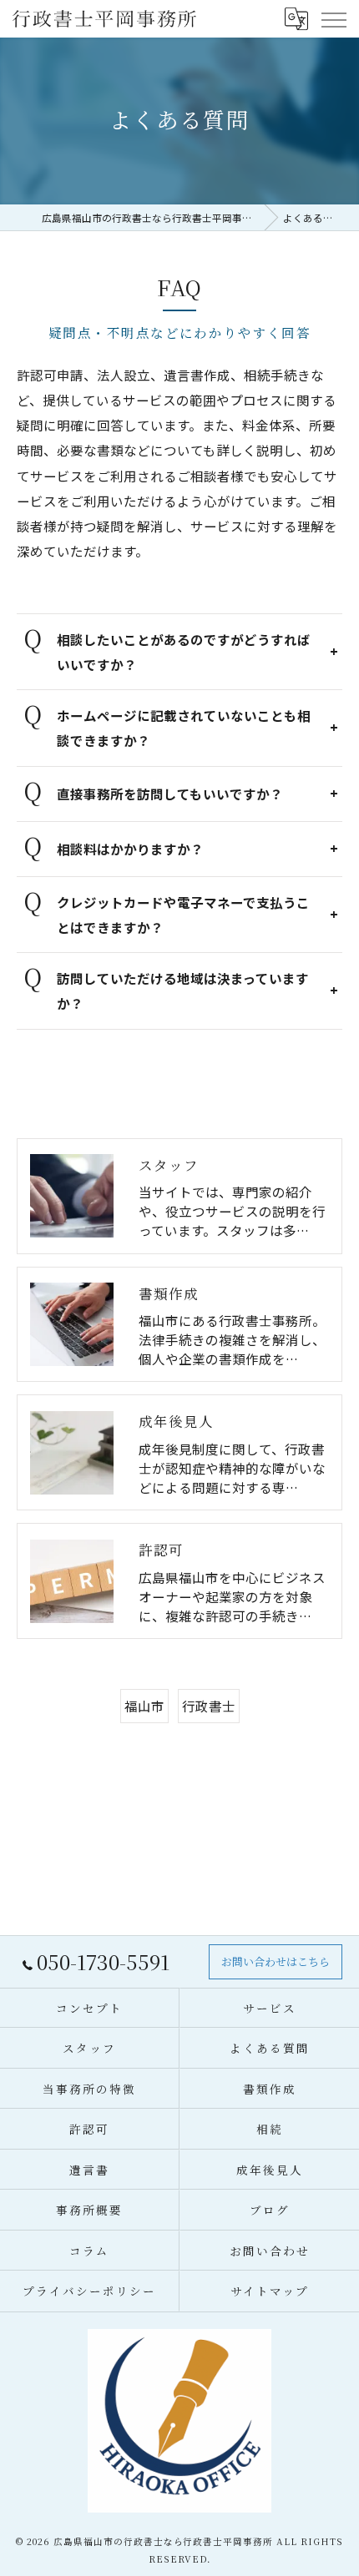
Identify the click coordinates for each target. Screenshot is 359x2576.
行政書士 (209, 1706)
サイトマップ (270, 2291)
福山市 (144, 1706)
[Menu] (333, 18)
